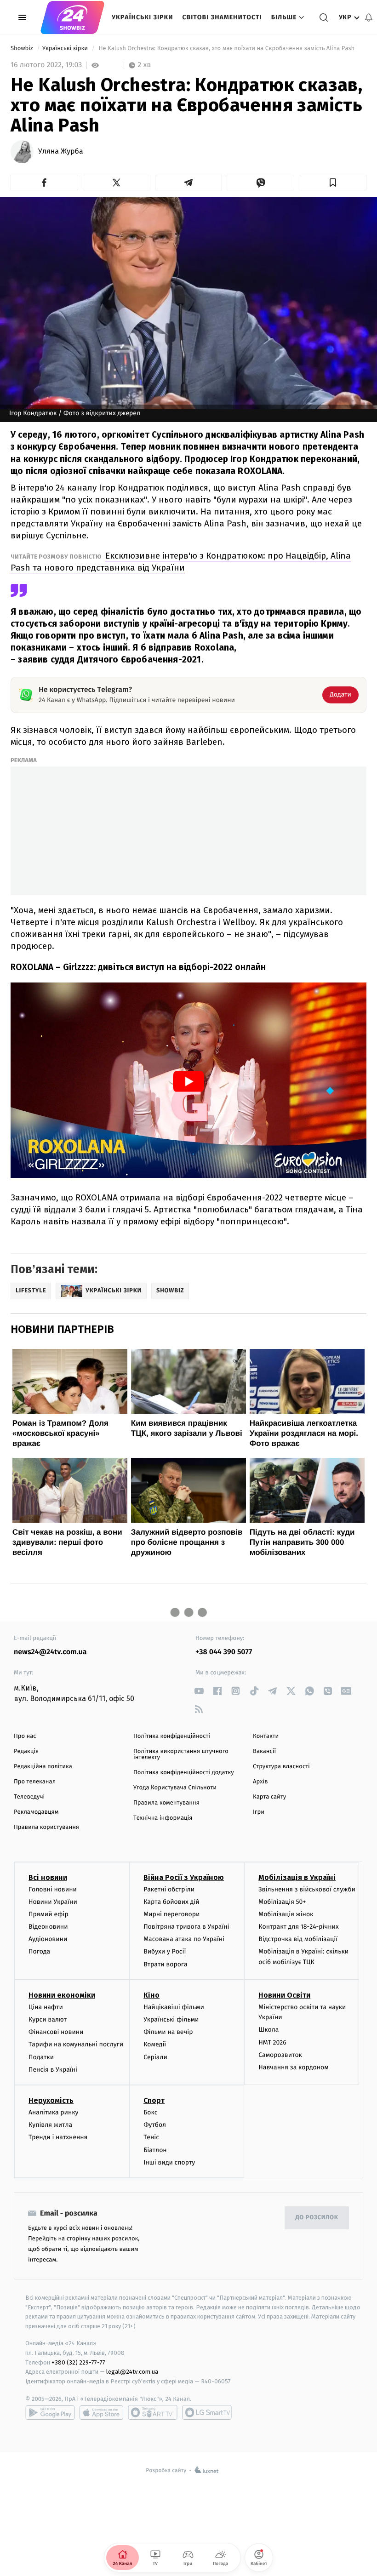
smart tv (153, 2412)
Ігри (259, 1812)
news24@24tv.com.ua (50, 1652)
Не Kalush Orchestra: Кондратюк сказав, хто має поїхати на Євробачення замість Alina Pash (226, 49)
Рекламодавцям (36, 1812)
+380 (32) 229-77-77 (78, 2362)
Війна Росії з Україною (184, 1877)
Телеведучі (29, 1797)
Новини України (53, 1902)
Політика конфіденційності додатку (184, 1773)
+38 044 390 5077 (224, 1652)
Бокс (150, 2112)
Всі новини (48, 1877)
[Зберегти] (333, 183)
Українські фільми (171, 2019)
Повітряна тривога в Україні (186, 1927)
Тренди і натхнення (58, 2137)
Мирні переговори (171, 1914)
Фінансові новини (56, 2032)
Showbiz (23, 49)
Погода (39, 1951)
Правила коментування (166, 1803)
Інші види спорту (169, 2162)
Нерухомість (51, 2100)
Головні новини (53, 1889)
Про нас (25, 1736)
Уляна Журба (61, 152)
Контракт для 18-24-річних (298, 1927)
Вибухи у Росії (165, 1951)
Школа (268, 2030)
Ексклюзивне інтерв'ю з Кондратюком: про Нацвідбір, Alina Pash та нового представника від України (181, 562)
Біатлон (155, 2150)
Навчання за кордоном (293, 2067)
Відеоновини (48, 1927)
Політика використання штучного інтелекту (181, 1754)
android (50, 2412)
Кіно (151, 1995)
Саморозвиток (280, 2055)
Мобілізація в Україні (297, 1877)
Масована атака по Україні (184, 1939)
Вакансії (264, 1751)
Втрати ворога (165, 1964)
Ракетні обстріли (169, 1889)
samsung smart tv (207, 2412)
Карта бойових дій (171, 1902)
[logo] (72, 17)
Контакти (266, 1736)
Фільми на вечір (168, 2032)
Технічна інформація (163, 1818)
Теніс (151, 2137)
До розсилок (317, 2218)
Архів (260, 1782)
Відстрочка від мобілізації (298, 1939)
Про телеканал (35, 1782)
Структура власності (281, 1767)
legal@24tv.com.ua (132, 2372)
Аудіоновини (48, 1939)
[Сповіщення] (369, 17)
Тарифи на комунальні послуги (76, 2044)
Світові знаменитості (222, 17)
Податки (41, 2057)
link (199, 1691)
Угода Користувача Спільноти (175, 1788)
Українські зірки (142, 17)
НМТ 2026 (272, 2042)
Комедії (155, 2044)
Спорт (154, 2100)
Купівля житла (50, 2125)
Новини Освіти (284, 1995)
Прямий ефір (49, 1914)
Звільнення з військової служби (307, 1889)
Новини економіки (62, 1995)
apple (101, 2412)
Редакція (26, 1751)
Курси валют (48, 2019)
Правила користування (46, 1827)
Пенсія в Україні (53, 2070)
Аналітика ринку (53, 2112)
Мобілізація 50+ (282, 1902)
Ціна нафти (46, 2007)
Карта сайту (269, 1797)
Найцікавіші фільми (174, 2007)
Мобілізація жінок (286, 1914)
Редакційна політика (43, 1767)
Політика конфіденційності (172, 1736)
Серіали (155, 2057)
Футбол (155, 2125)
